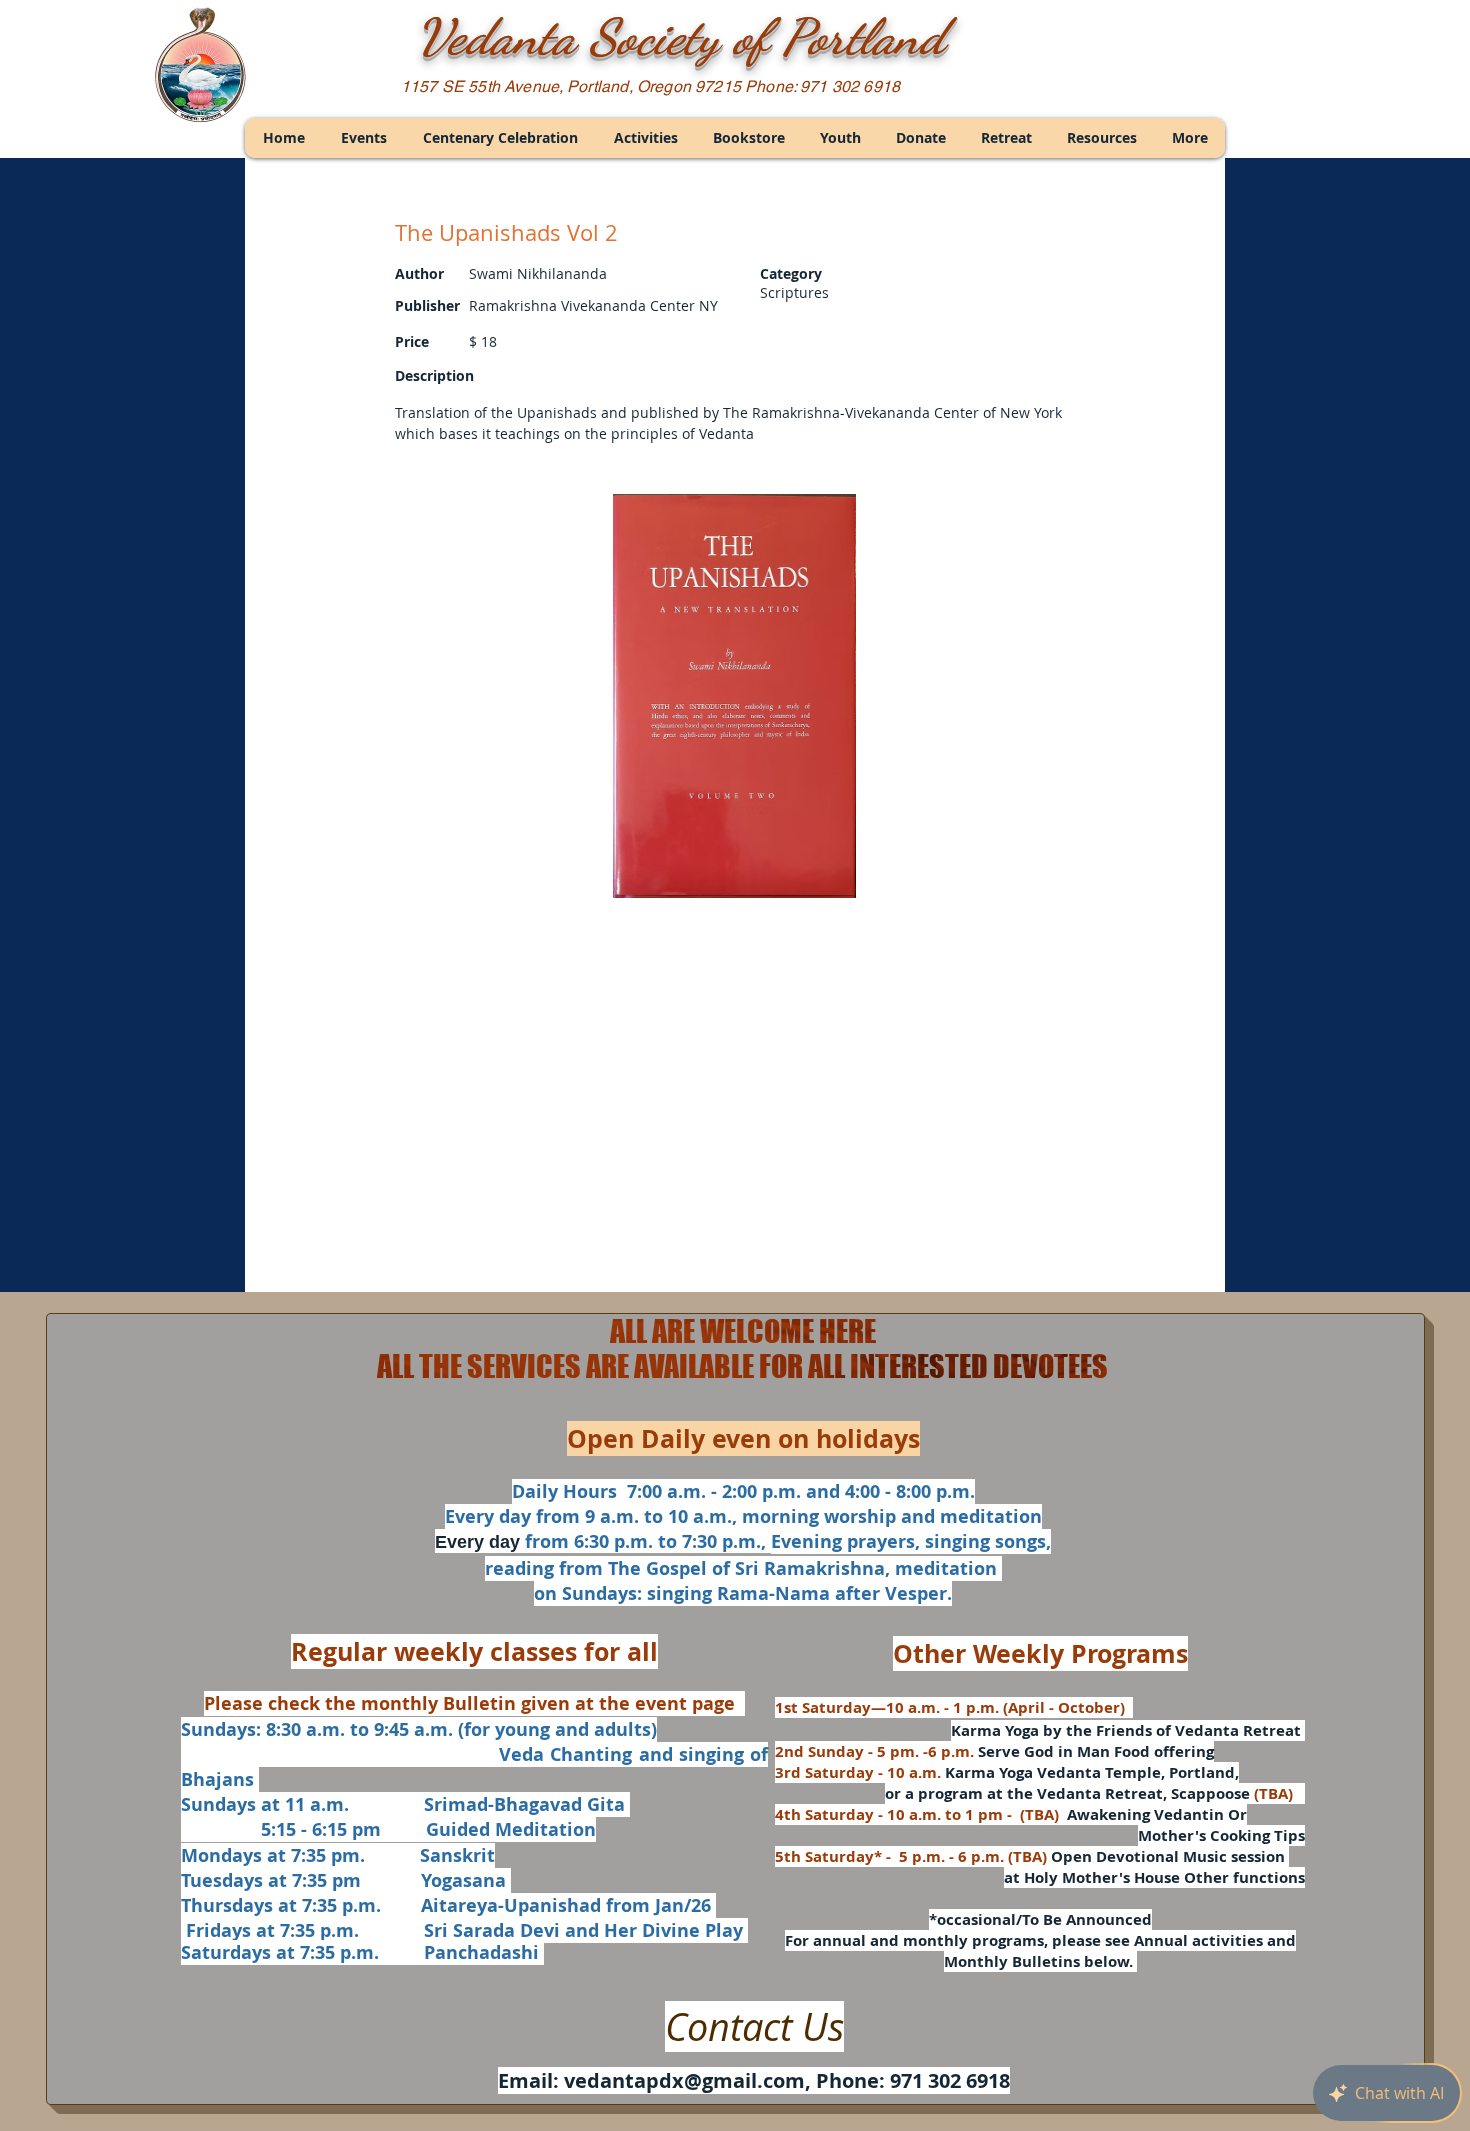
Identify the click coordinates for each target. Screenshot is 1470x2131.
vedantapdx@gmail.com (684, 2080)
